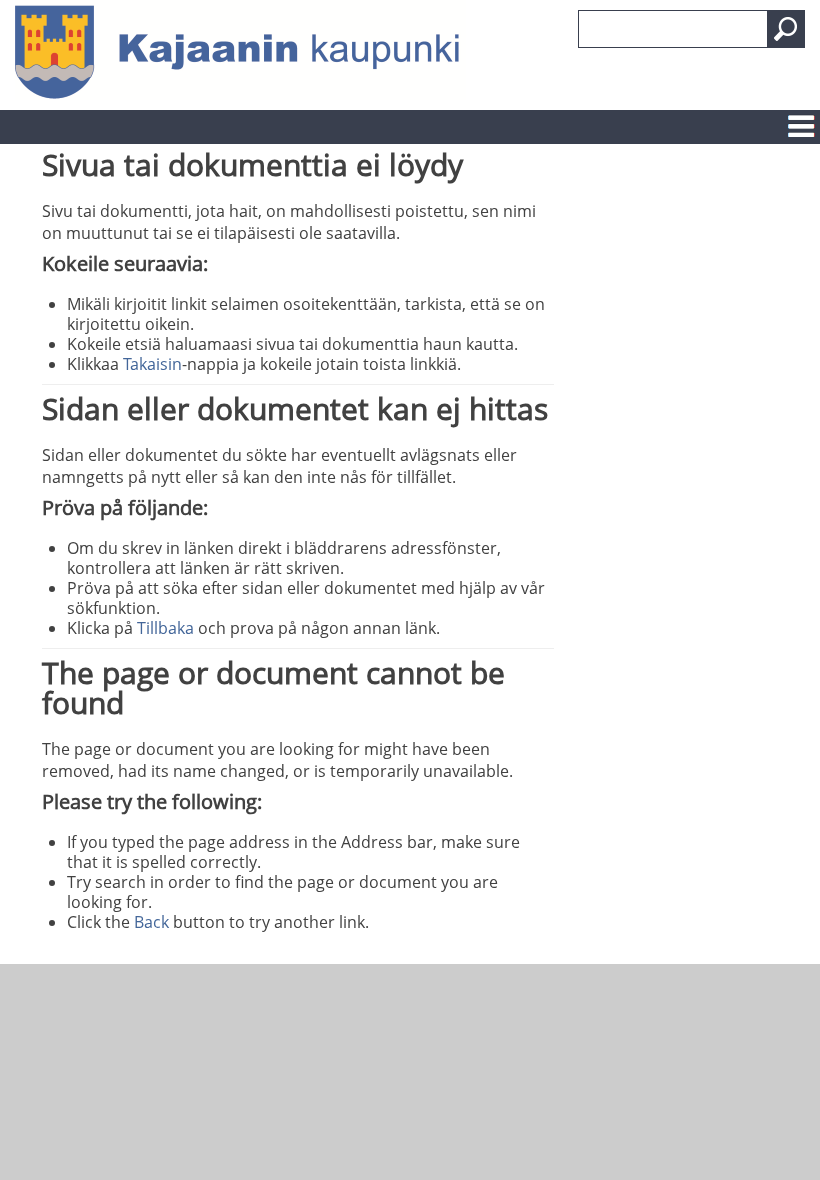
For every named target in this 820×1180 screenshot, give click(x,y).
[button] (786, 29)
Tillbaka (165, 628)
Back (151, 922)
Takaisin (152, 364)
